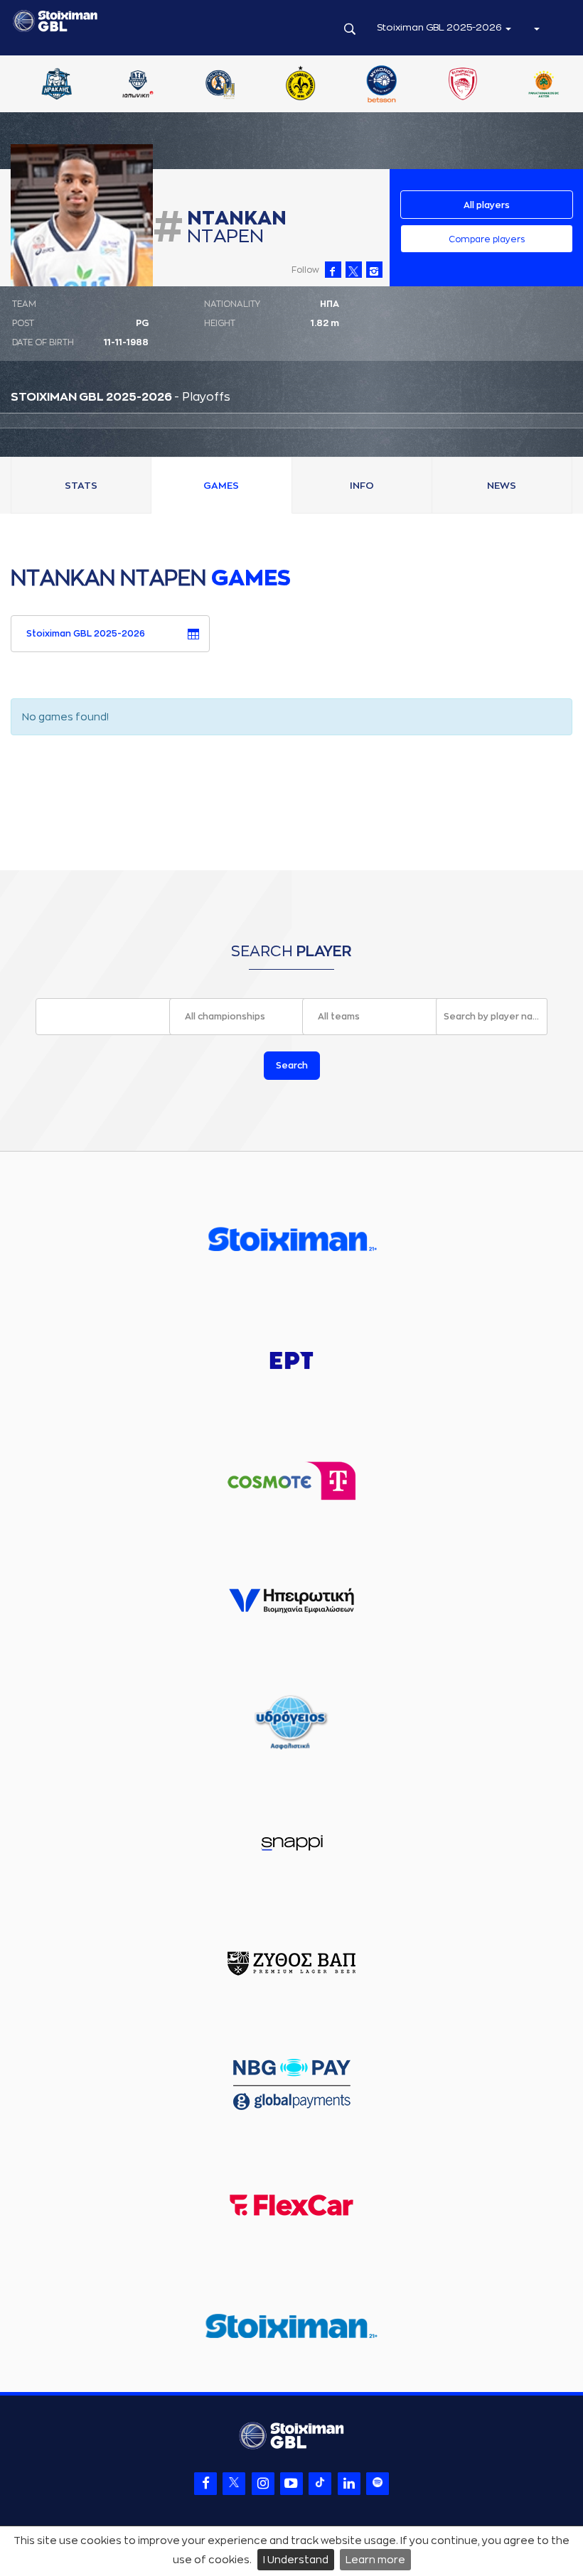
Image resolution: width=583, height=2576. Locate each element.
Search (292, 1066)
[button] (536, 28)
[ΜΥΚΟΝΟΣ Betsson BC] (535, 85)
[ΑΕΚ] (48, 85)
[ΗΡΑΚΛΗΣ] (210, 85)
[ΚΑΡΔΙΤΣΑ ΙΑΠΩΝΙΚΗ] (291, 85)
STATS (81, 486)
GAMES (221, 486)
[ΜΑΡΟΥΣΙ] (454, 85)
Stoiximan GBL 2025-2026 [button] (440, 27)
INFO (362, 486)
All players (487, 205)
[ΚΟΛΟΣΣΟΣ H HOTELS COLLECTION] (372, 85)
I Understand (296, 2560)
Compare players (487, 239)
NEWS (502, 486)
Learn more (375, 2560)
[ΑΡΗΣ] (129, 85)
